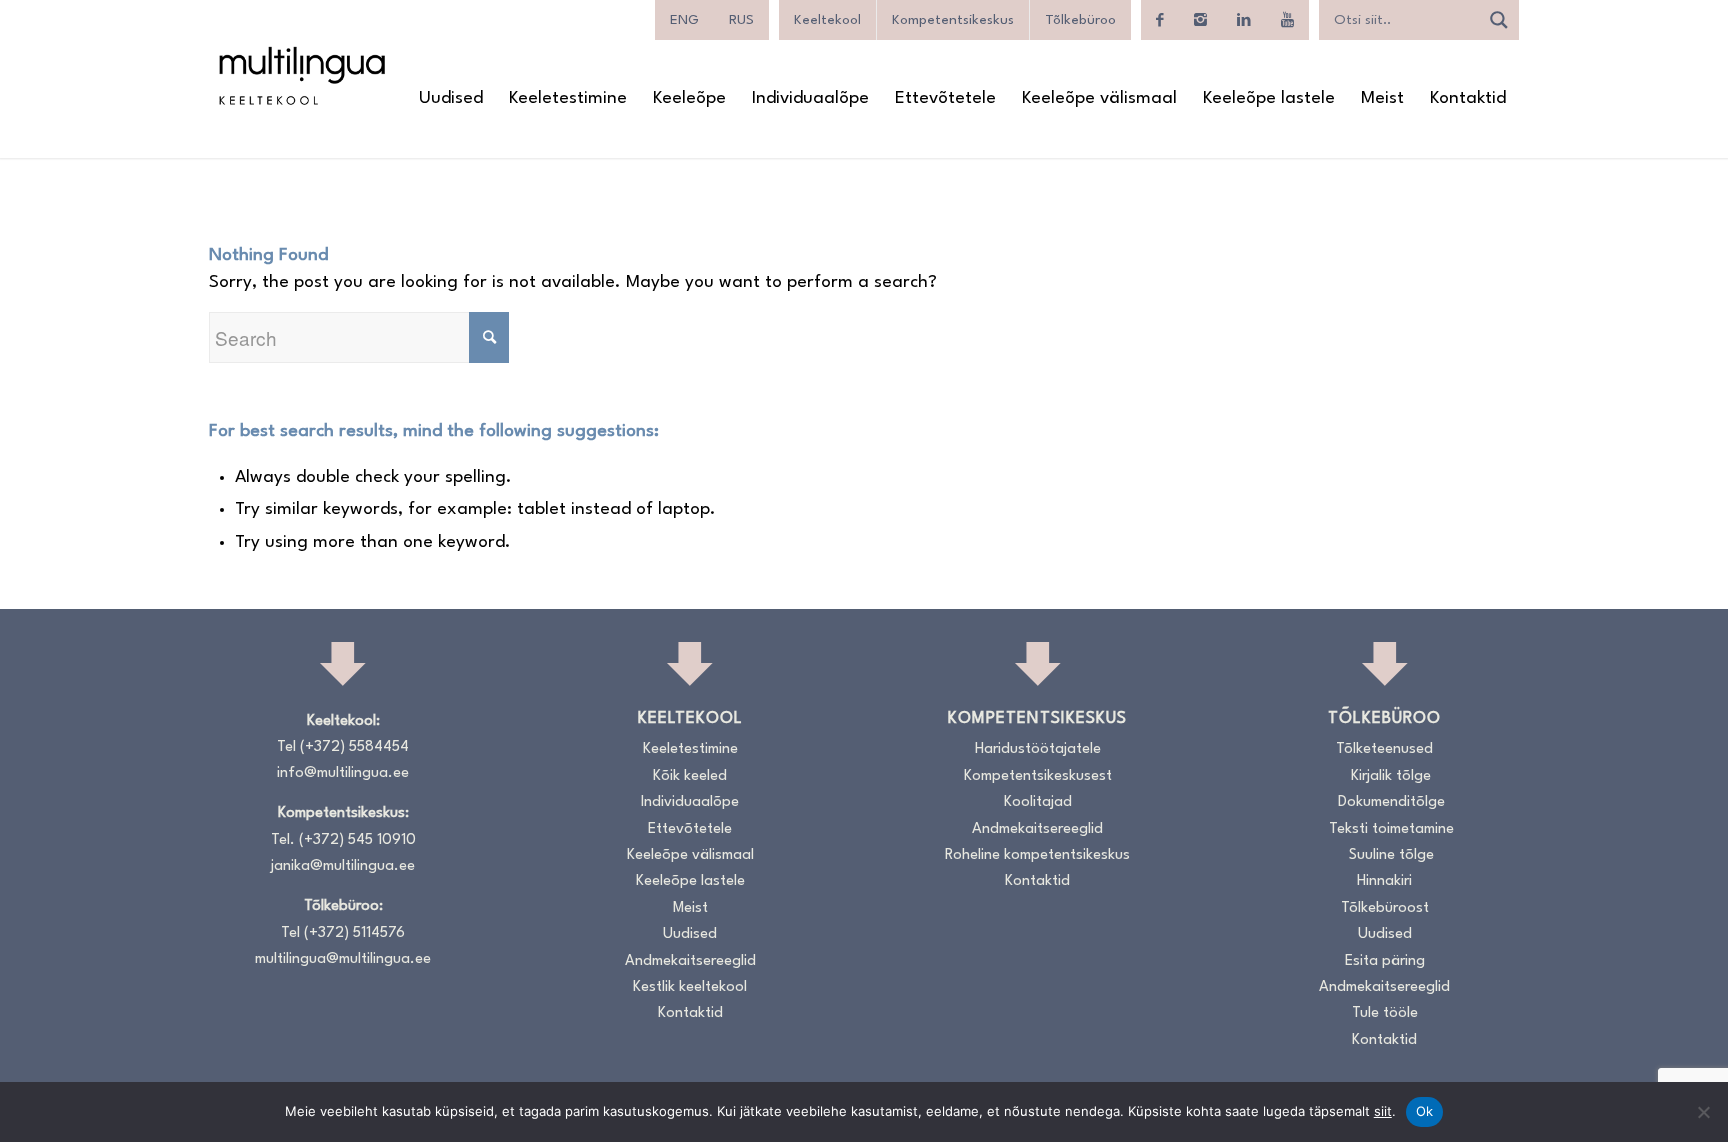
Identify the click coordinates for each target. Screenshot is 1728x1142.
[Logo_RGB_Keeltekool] (301, 75)
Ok (1425, 1111)
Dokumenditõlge (1391, 802)
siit (1383, 1111)
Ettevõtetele (690, 829)
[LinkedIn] (1244, 20)
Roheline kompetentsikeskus (1037, 855)
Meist (690, 908)
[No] (1703, 1112)
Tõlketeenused (1384, 749)
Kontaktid (690, 1013)
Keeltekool (827, 20)
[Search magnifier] (1499, 20)
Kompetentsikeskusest (1038, 776)
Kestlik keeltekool (690, 987)
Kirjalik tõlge (1391, 776)
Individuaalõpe (690, 802)
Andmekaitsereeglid (690, 961)
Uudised (690, 934)
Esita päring (1385, 961)
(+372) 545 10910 (357, 840)
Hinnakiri (1384, 881)
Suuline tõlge (1391, 855)
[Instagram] (1200, 20)
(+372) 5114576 (354, 933)
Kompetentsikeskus (953, 20)
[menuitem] (451, 99)
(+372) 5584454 (354, 747)
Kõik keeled (690, 776)
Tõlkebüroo (1080, 20)
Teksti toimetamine (1391, 829)
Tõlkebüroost (1385, 908)
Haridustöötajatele (1038, 749)
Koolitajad (1038, 802)
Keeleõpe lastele (690, 881)
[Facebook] (1160, 20)
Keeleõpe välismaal (690, 855)
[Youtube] (1287, 20)
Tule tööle (1385, 1013)
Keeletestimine (690, 749)
